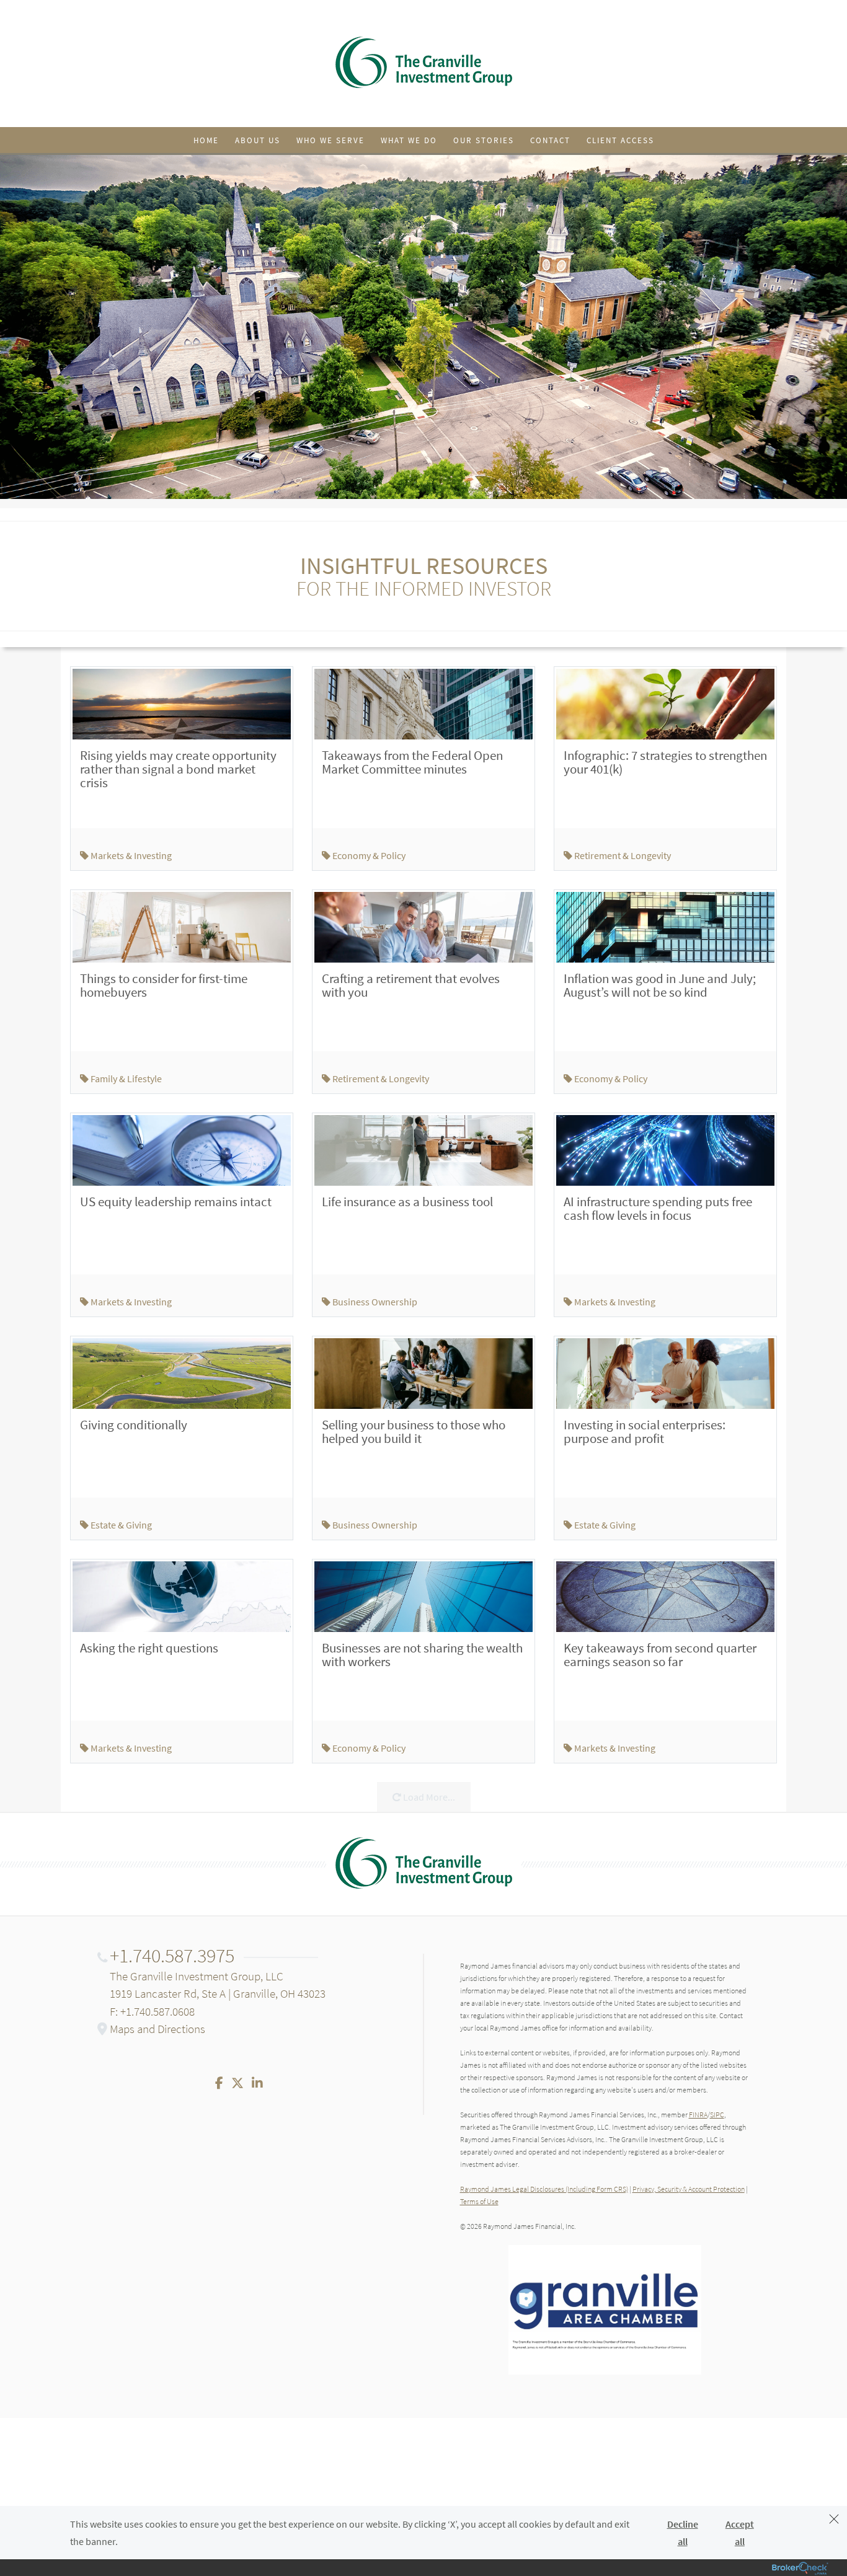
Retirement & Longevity (622, 855)
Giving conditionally (134, 1425)
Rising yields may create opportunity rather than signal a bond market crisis (178, 769)
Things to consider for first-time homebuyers (164, 985)
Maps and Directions (157, 2029)
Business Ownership (374, 1302)
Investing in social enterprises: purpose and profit (645, 1431)
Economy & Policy (368, 855)
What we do (409, 140)
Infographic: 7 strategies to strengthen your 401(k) (665, 762)
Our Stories (484, 140)
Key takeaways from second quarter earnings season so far (660, 1655)
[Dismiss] (834, 2521)
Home (206, 140)
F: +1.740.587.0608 (152, 2011)
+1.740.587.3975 (172, 1956)
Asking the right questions (149, 1648)
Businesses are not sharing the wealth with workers (422, 1655)
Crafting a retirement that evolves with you (411, 985)
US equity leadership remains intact (176, 1202)
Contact (550, 140)
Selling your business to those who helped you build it (414, 1431)
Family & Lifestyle (125, 1078)
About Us (258, 140)
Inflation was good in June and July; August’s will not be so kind (660, 985)
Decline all (683, 2533)
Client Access (620, 140)
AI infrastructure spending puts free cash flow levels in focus (658, 1208)
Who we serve (330, 140)
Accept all (740, 2533)
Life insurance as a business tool (407, 1202)
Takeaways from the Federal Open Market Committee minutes (412, 762)
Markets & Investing (130, 855)
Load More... (428, 1797)
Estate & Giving (120, 1525)
